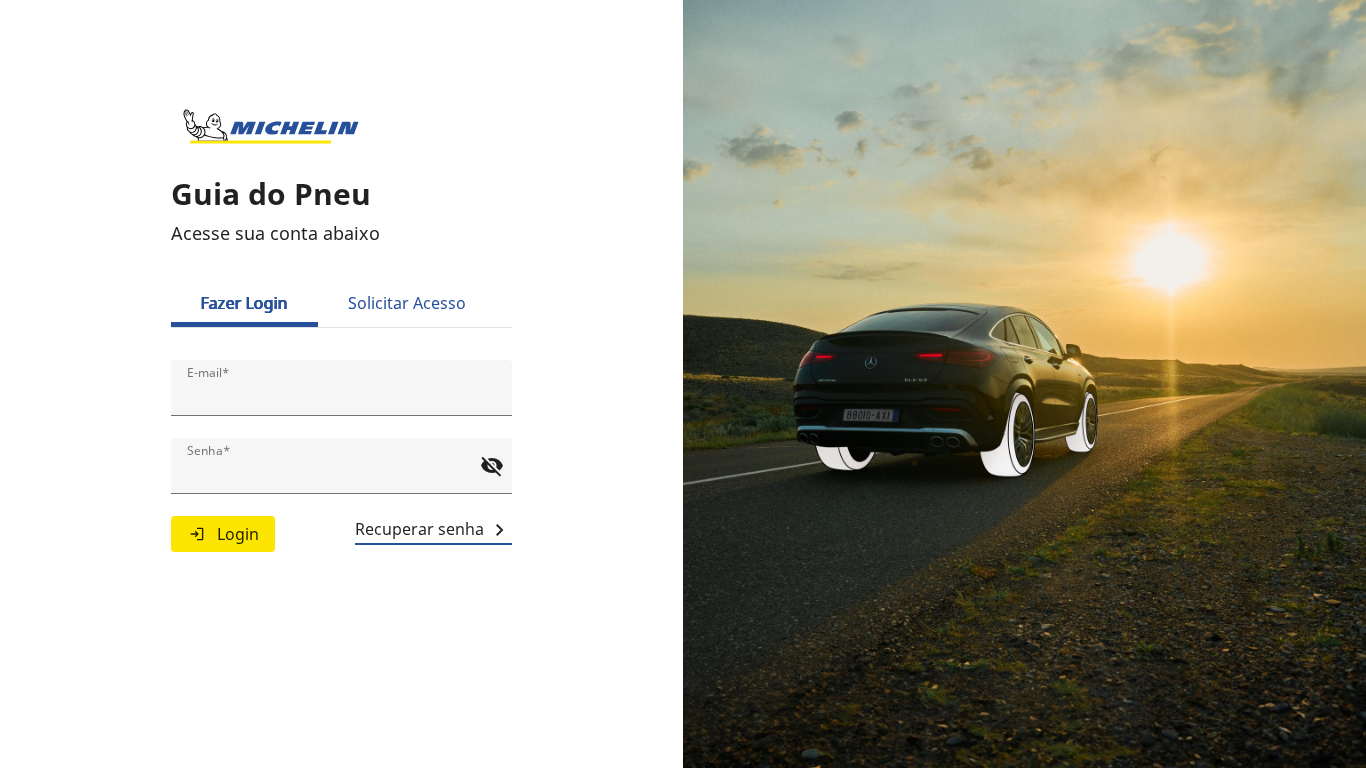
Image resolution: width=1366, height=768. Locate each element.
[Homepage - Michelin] (271, 127)
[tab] (244, 303)
